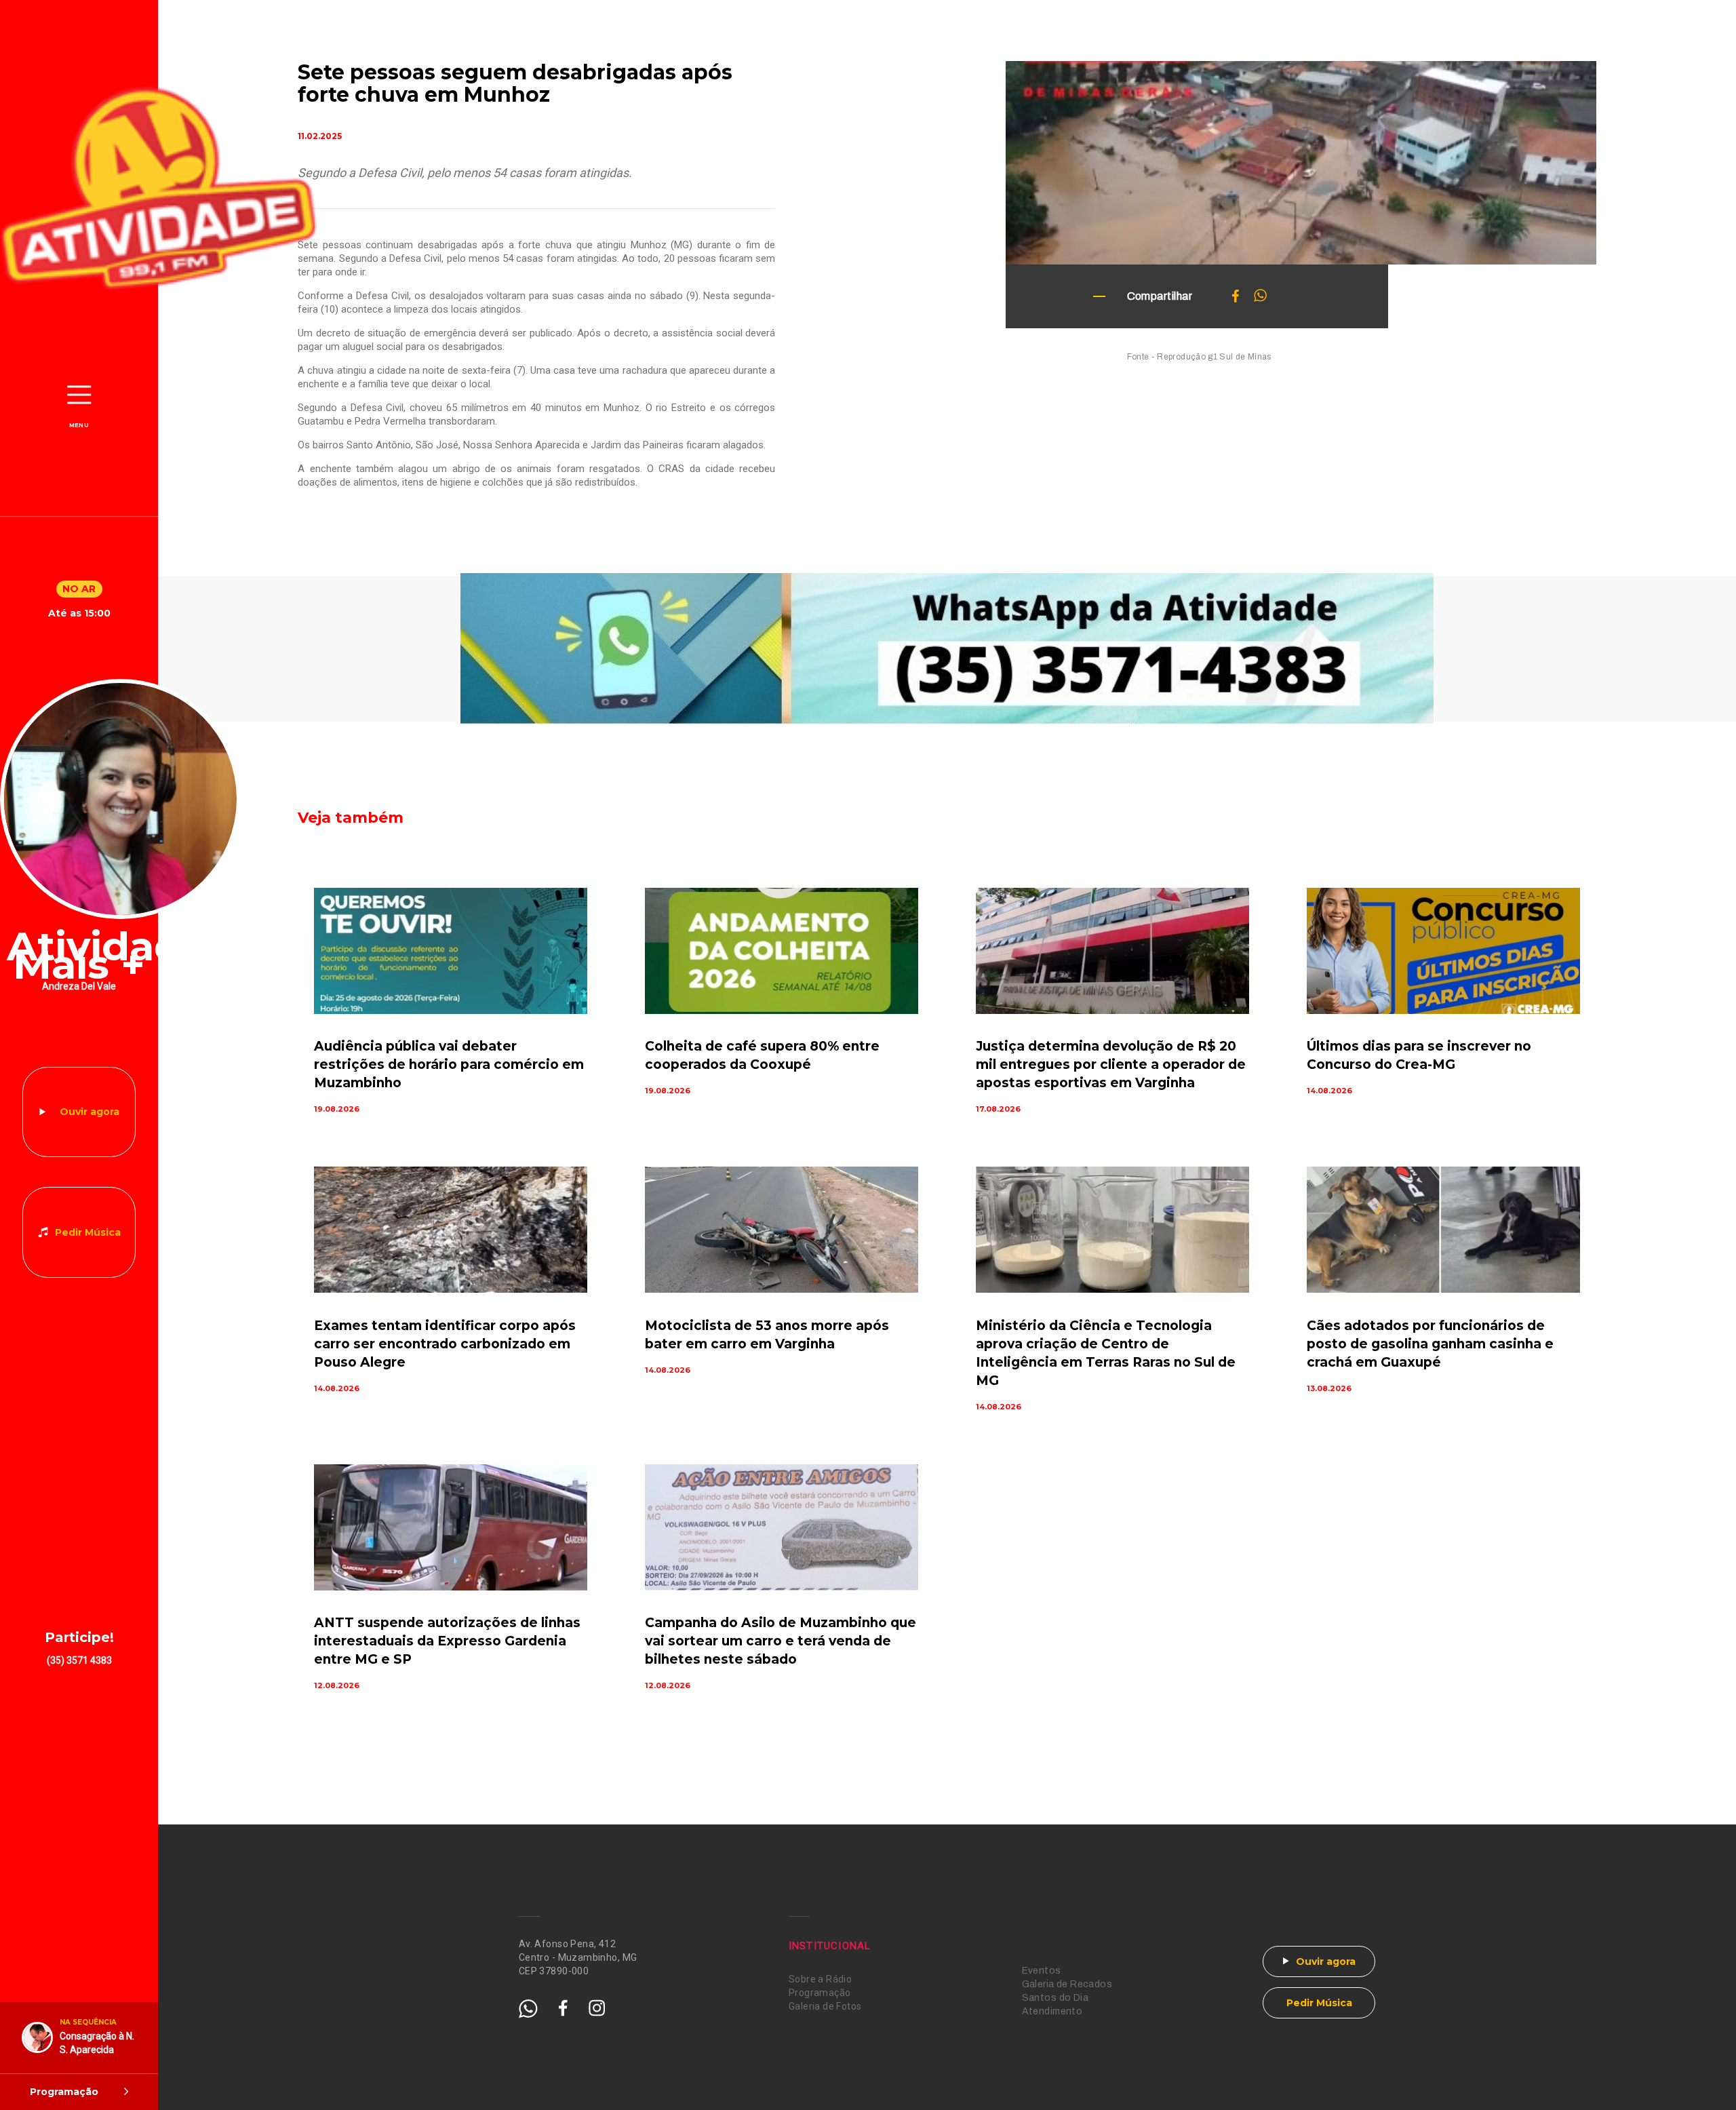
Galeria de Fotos (825, 2006)
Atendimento (1052, 2011)
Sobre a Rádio (820, 1979)
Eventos (1042, 1971)
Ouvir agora (90, 1112)
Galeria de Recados (1067, 1984)
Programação (820, 1993)
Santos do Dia (1055, 1998)
